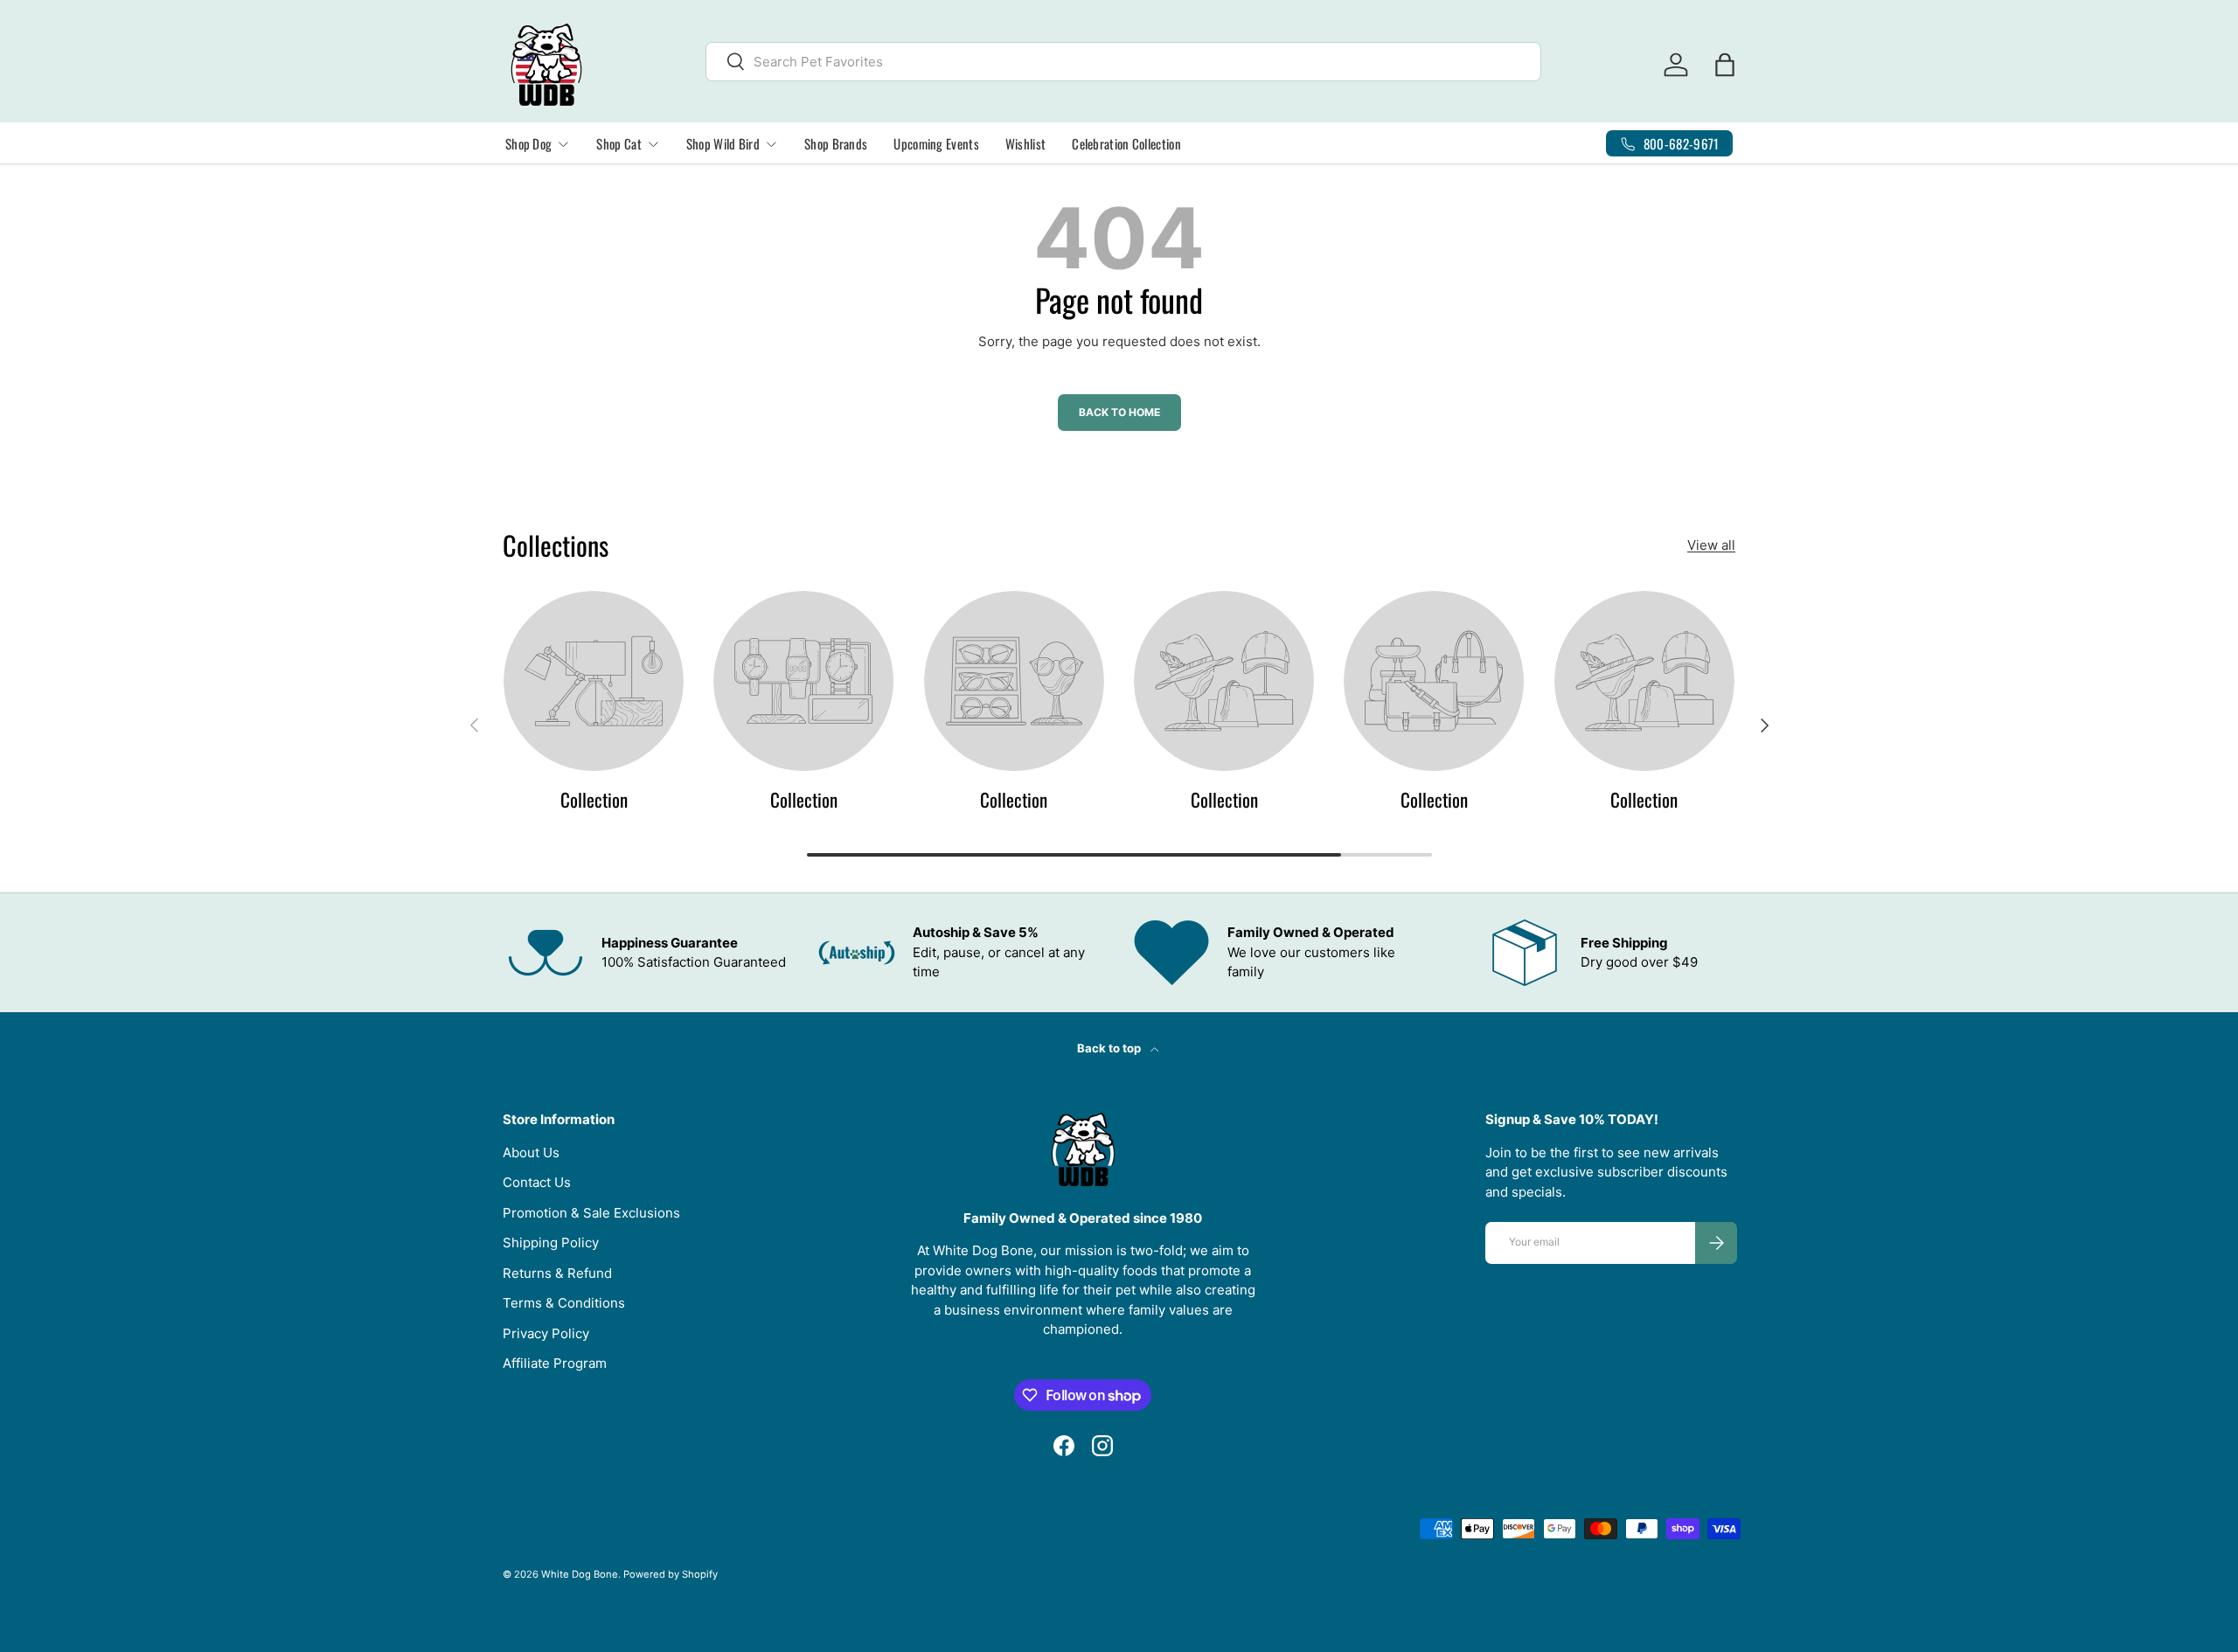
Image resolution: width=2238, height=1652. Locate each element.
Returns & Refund (557, 1273)
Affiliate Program (555, 1363)
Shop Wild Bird (723, 143)
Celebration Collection (1126, 143)
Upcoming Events (936, 143)
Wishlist (1025, 143)
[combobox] (1124, 62)
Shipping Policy (551, 1242)
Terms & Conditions (564, 1303)
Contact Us (537, 1182)
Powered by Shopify (671, 1574)
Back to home (1119, 412)
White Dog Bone (580, 1574)
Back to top (1110, 1048)
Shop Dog (528, 143)
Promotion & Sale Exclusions (591, 1213)
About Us (531, 1152)
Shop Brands (836, 143)
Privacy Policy (546, 1333)
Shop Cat (619, 143)
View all (1711, 545)
